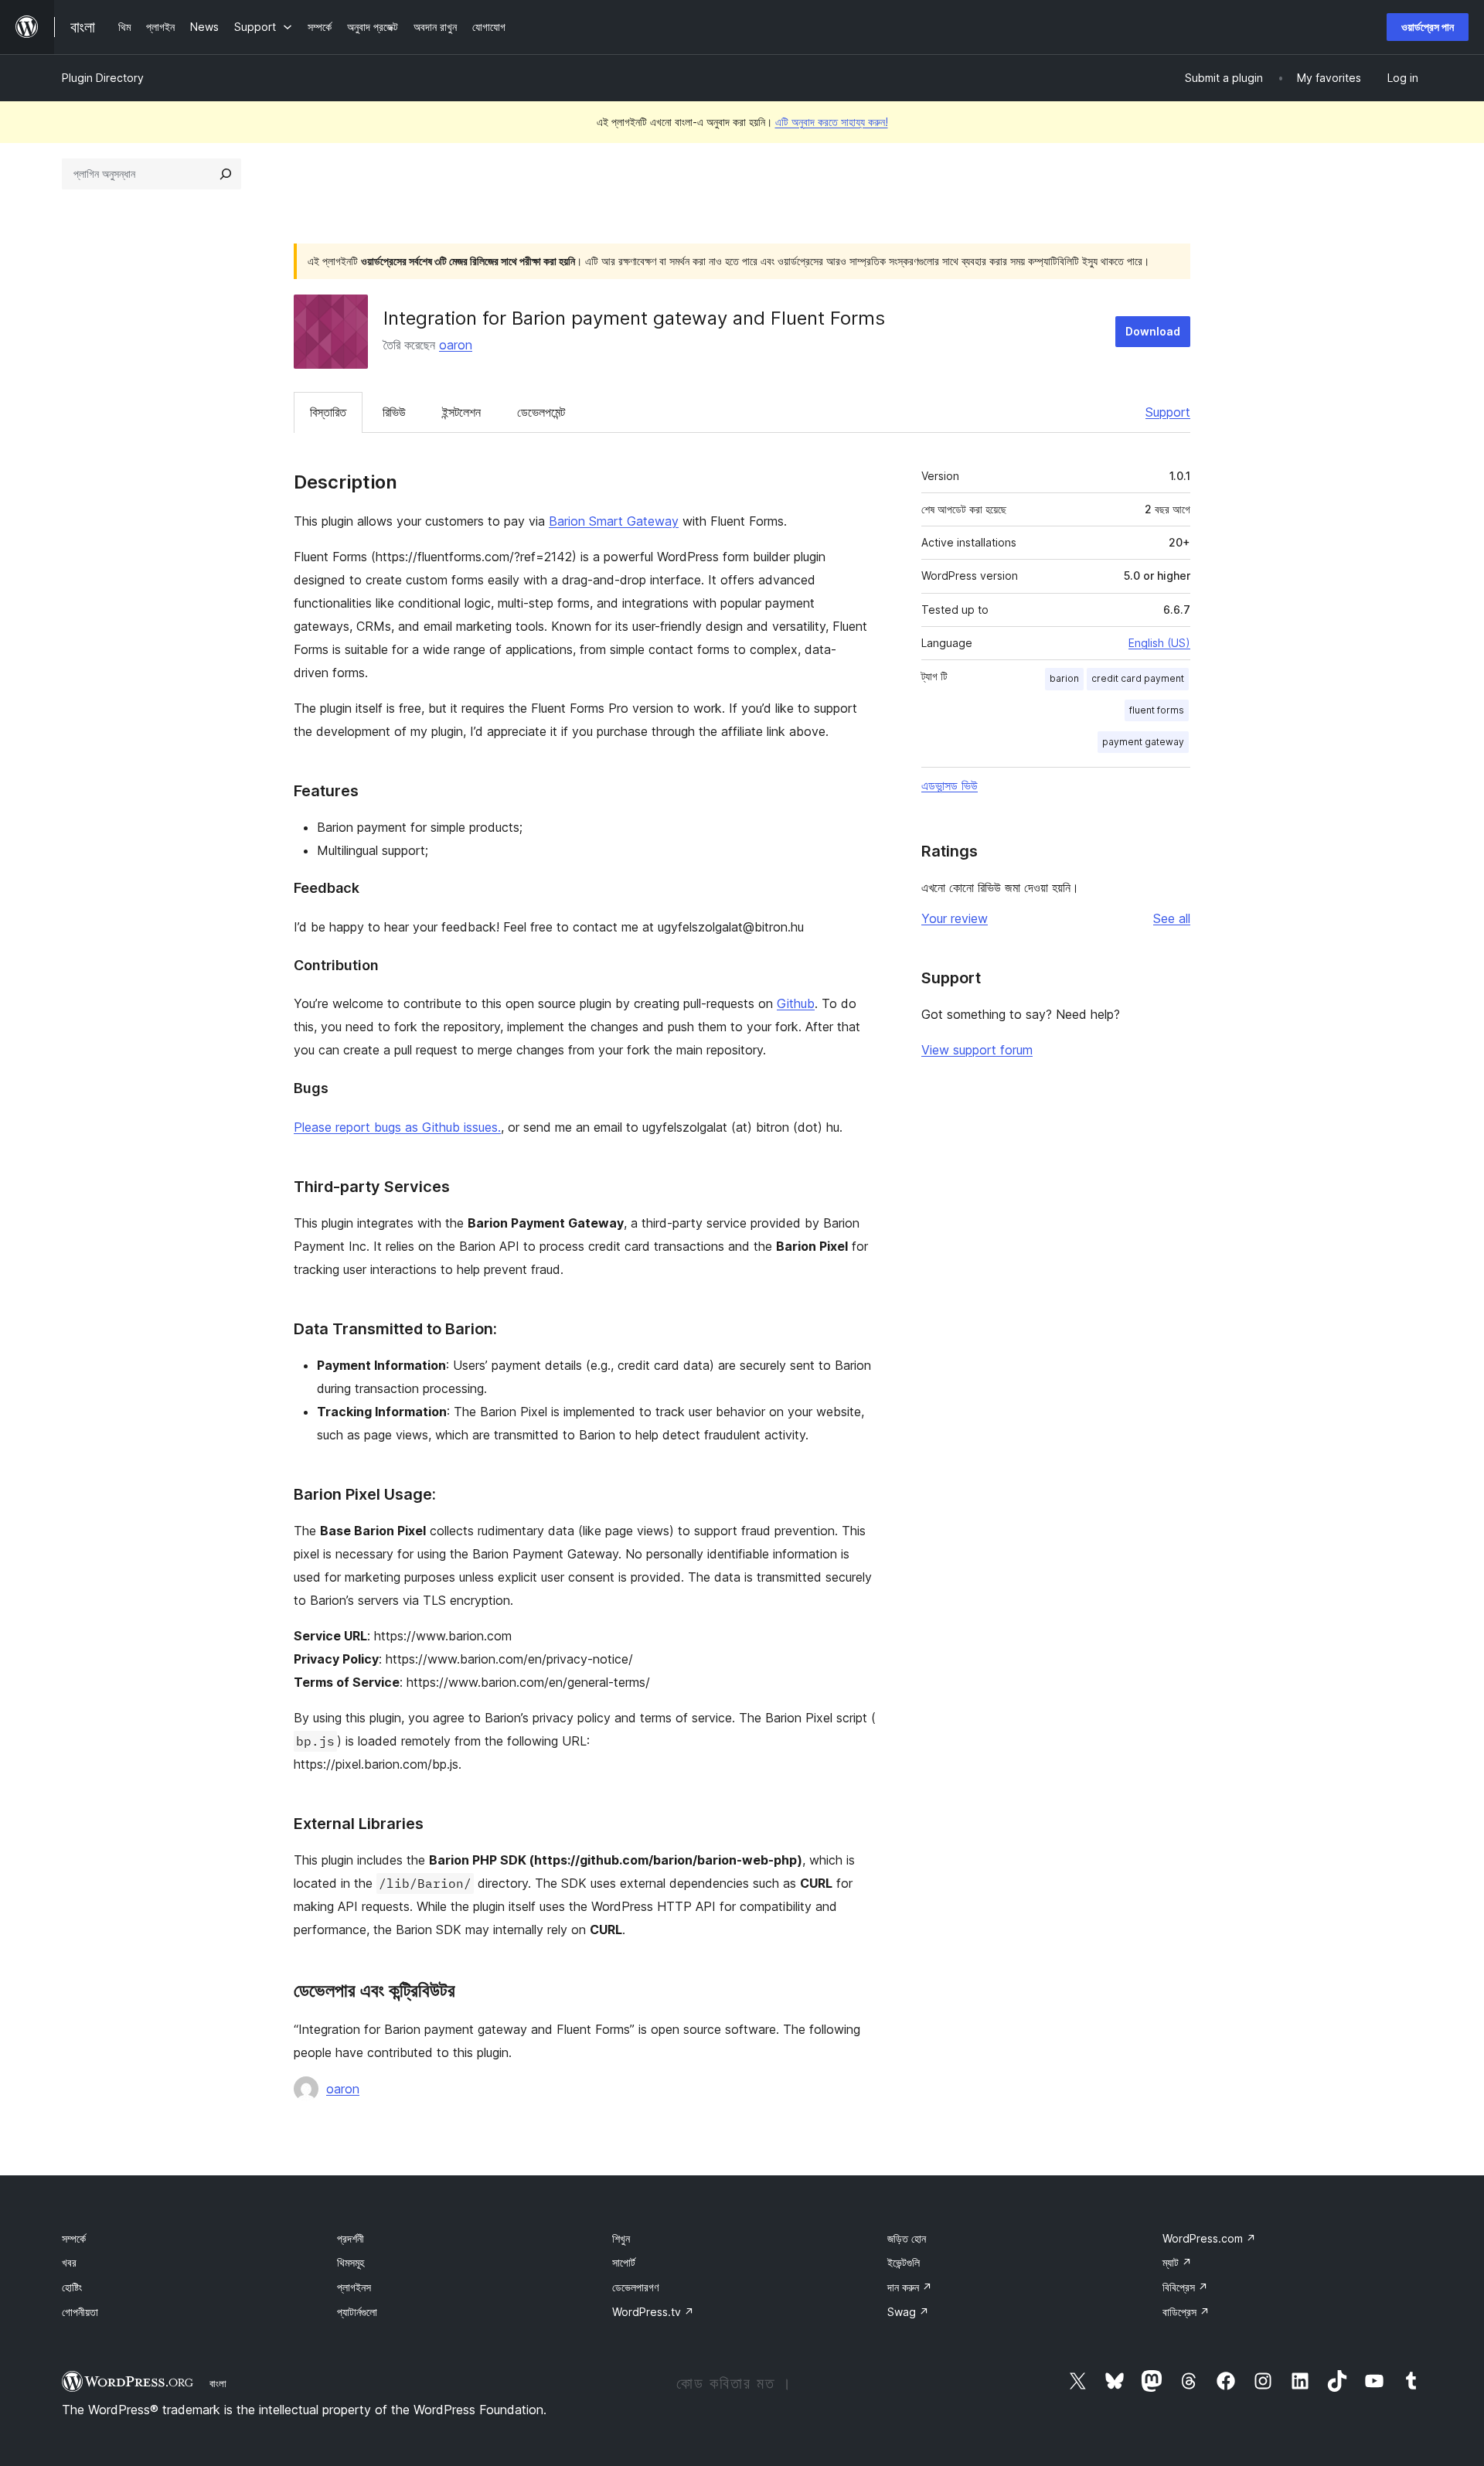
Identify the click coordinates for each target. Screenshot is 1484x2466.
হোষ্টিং (72, 2287)
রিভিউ (394, 412)
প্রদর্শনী (351, 2238)
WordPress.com (1209, 2238)
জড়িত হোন (907, 2238)
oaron (456, 345)
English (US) (1159, 643)
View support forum (977, 1050)
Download (1153, 331)
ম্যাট (1177, 2262)
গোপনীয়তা (80, 2312)
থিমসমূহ (351, 2262)
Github (796, 1003)
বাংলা (218, 2383)
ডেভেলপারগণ (635, 2287)
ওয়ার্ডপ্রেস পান (1428, 27)
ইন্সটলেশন (461, 412)
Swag (908, 2312)
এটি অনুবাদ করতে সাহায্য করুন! (832, 122)
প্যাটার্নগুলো (357, 2312)
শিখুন (621, 2238)
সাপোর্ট (624, 2262)
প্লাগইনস (354, 2287)
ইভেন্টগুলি (904, 2262)
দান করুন (910, 2287)
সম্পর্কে (74, 2238)
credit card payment (1138, 678)
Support (1168, 412)
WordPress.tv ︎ (653, 2312)
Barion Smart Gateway (614, 521)
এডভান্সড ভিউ (950, 785)
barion (1064, 678)
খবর (69, 2262)
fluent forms (1157, 710)
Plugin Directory (103, 78)
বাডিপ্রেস (1186, 2312)
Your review (955, 918)
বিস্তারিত (328, 412)
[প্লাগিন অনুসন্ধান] (226, 174)
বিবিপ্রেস (1185, 2287)
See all (1172, 918)
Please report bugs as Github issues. (397, 1127)
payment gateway (1143, 742)
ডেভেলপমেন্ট (541, 412)
